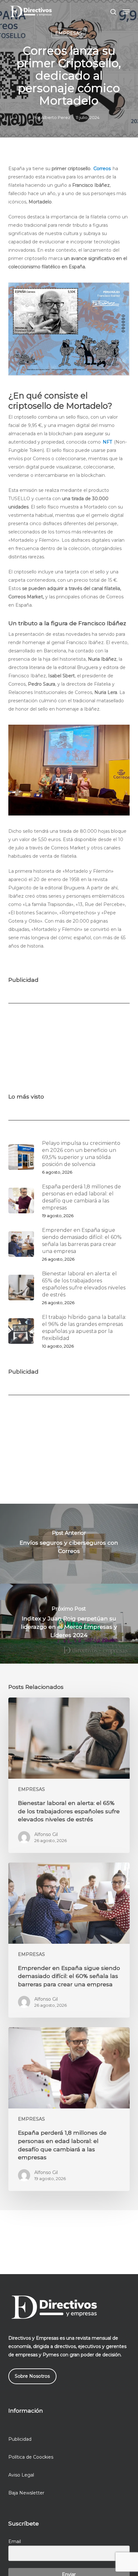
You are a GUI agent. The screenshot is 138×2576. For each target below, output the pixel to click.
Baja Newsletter (26, 2493)
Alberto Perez (56, 117)
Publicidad (20, 2439)
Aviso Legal (21, 2475)
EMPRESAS (69, 33)
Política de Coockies (31, 2457)
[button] (126, 12)
